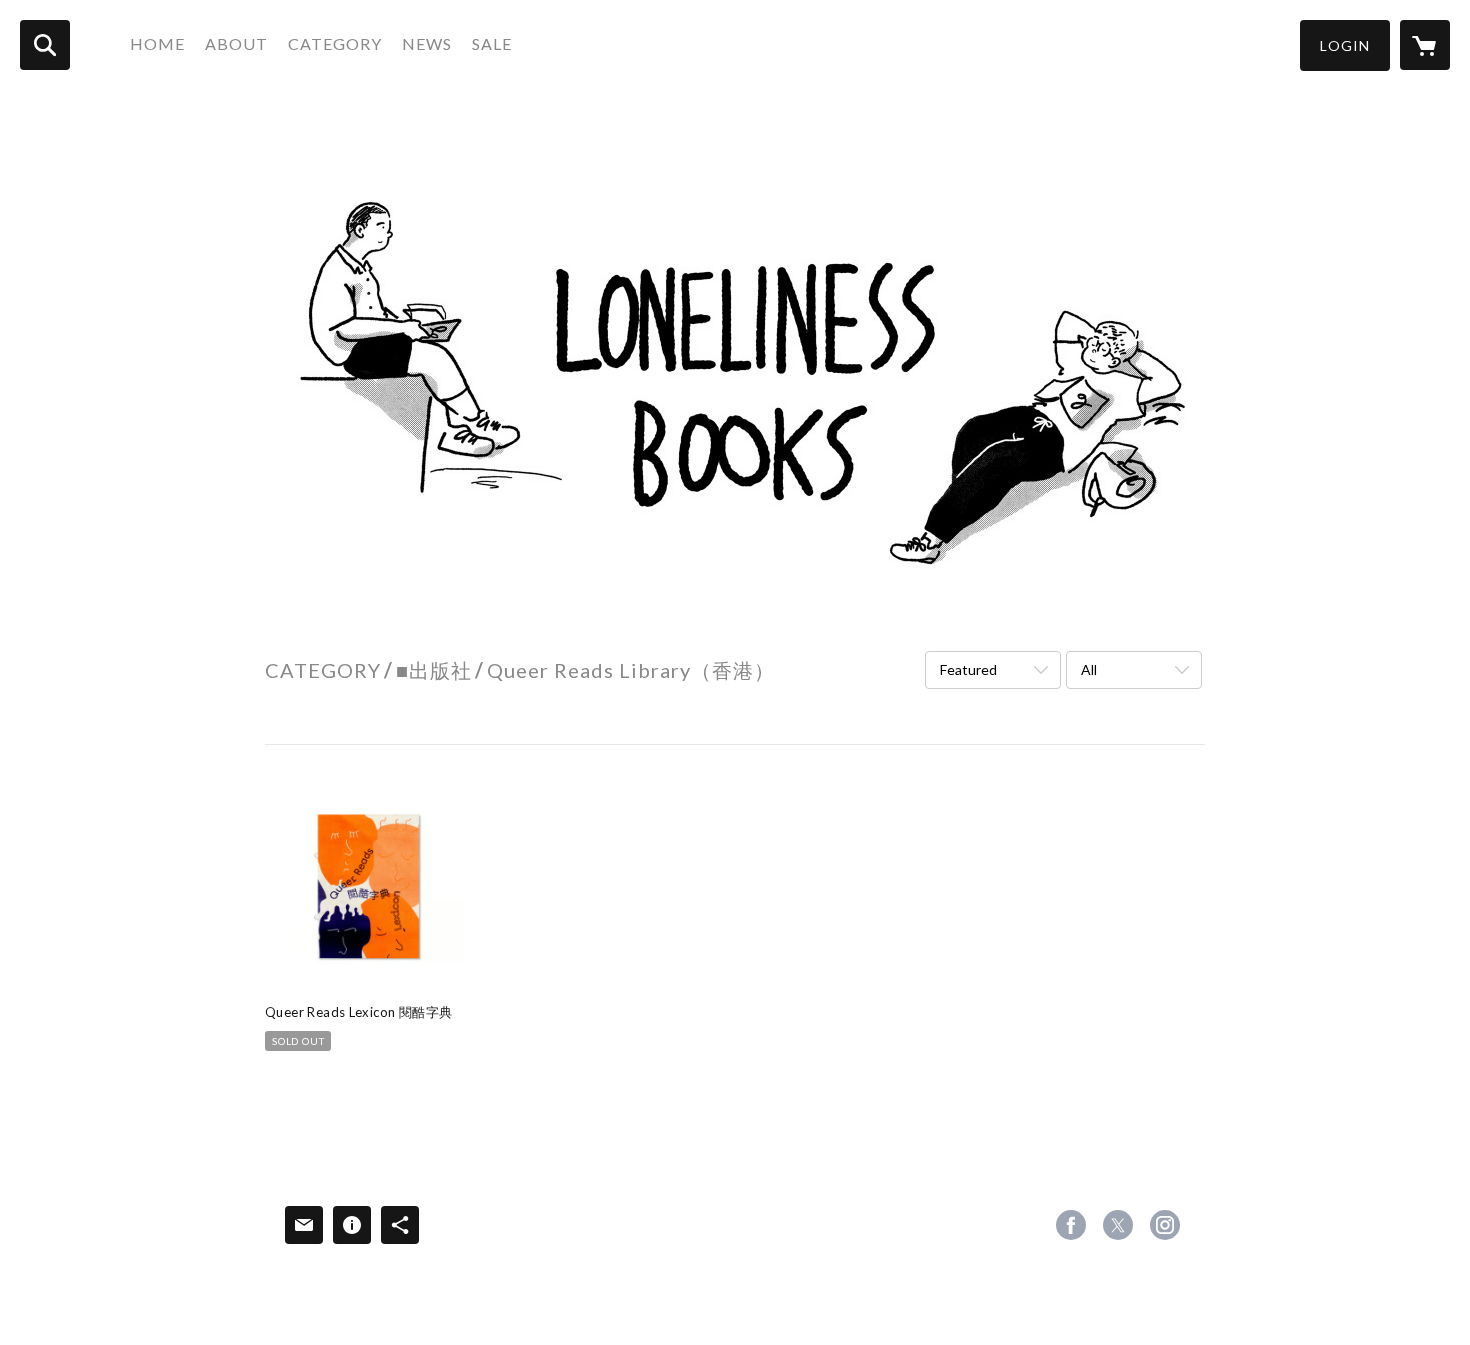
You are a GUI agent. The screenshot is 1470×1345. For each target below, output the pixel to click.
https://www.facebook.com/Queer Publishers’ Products (1071, 1225)
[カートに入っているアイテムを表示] (1425, 45)
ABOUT (236, 43)
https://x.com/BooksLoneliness (1118, 1225)
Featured (968, 669)
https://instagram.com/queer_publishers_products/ (1165, 1225)
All (1089, 669)
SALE (492, 43)
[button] (1345, 45)
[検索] (45, 45)
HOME (157, 43)
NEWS (427, 43)
